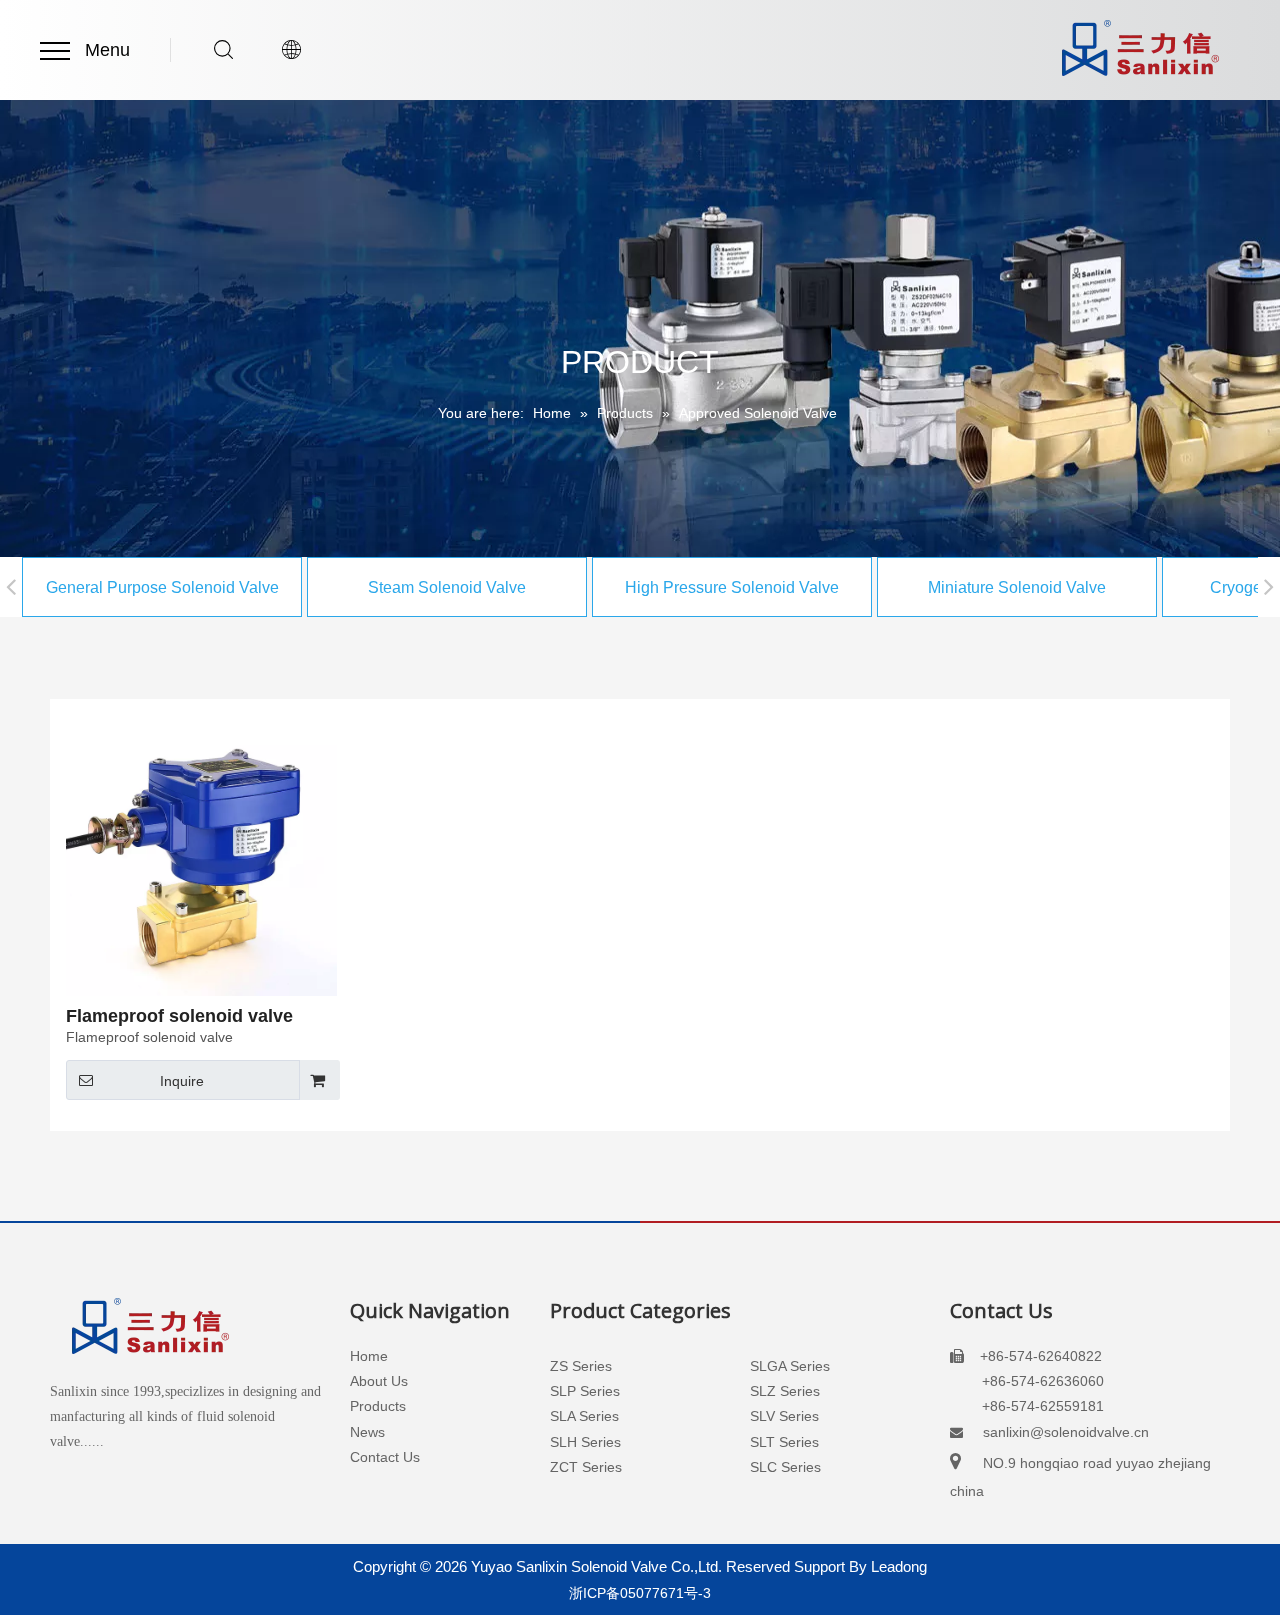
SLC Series (785, 1467)
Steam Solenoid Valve (447, 587)
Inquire (182, 1081)
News (367, 1432)
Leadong (899, 1566)
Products (378, 1406)
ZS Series (581, 1366)
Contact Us (385, 1457)
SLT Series (784, 1442)
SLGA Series (790, 1366)
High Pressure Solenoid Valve (732, 587)
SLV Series (784, 1416)
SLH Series (585, 1442)
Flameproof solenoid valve (179, 1016)
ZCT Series (586, 1467)
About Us (379, 1381)
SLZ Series (785, 1391)
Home (369, 1356)
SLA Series (584, 1416)
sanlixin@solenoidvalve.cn (1066, 1432)
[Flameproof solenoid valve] (201, 859)
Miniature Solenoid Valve (1017, 587)
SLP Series (585, 1391)
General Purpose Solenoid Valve (162, 587)
